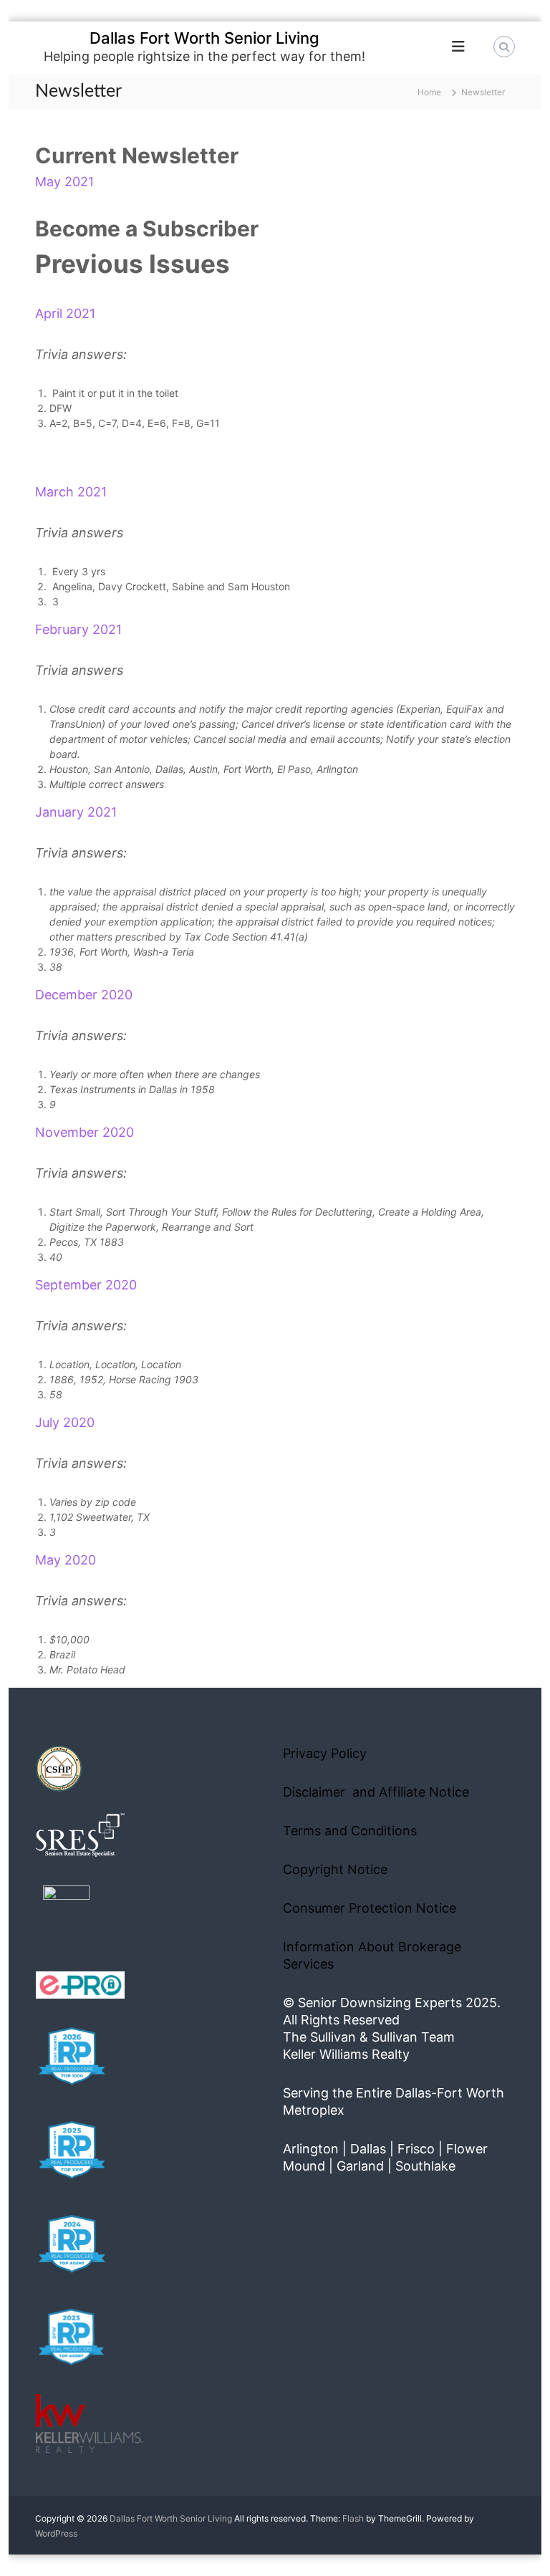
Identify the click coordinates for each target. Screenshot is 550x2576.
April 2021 (65, 313)
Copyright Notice (335, 1869)
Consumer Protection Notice (370, 1908)
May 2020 (66, 1560)
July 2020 (65, 1422)
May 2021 (64, 182)
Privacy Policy (325, 1753)
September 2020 (86, 1285)
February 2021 (78, 629)
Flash (353, 2518)
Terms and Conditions (350, 1831)
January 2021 (76, 812)
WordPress (56, 2533)
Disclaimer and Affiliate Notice (376, 1792)
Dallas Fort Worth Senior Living (204, 38)
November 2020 (85, 1132)
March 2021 (71, 492)
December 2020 (84, 995)
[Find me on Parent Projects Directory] (66, 1913)
